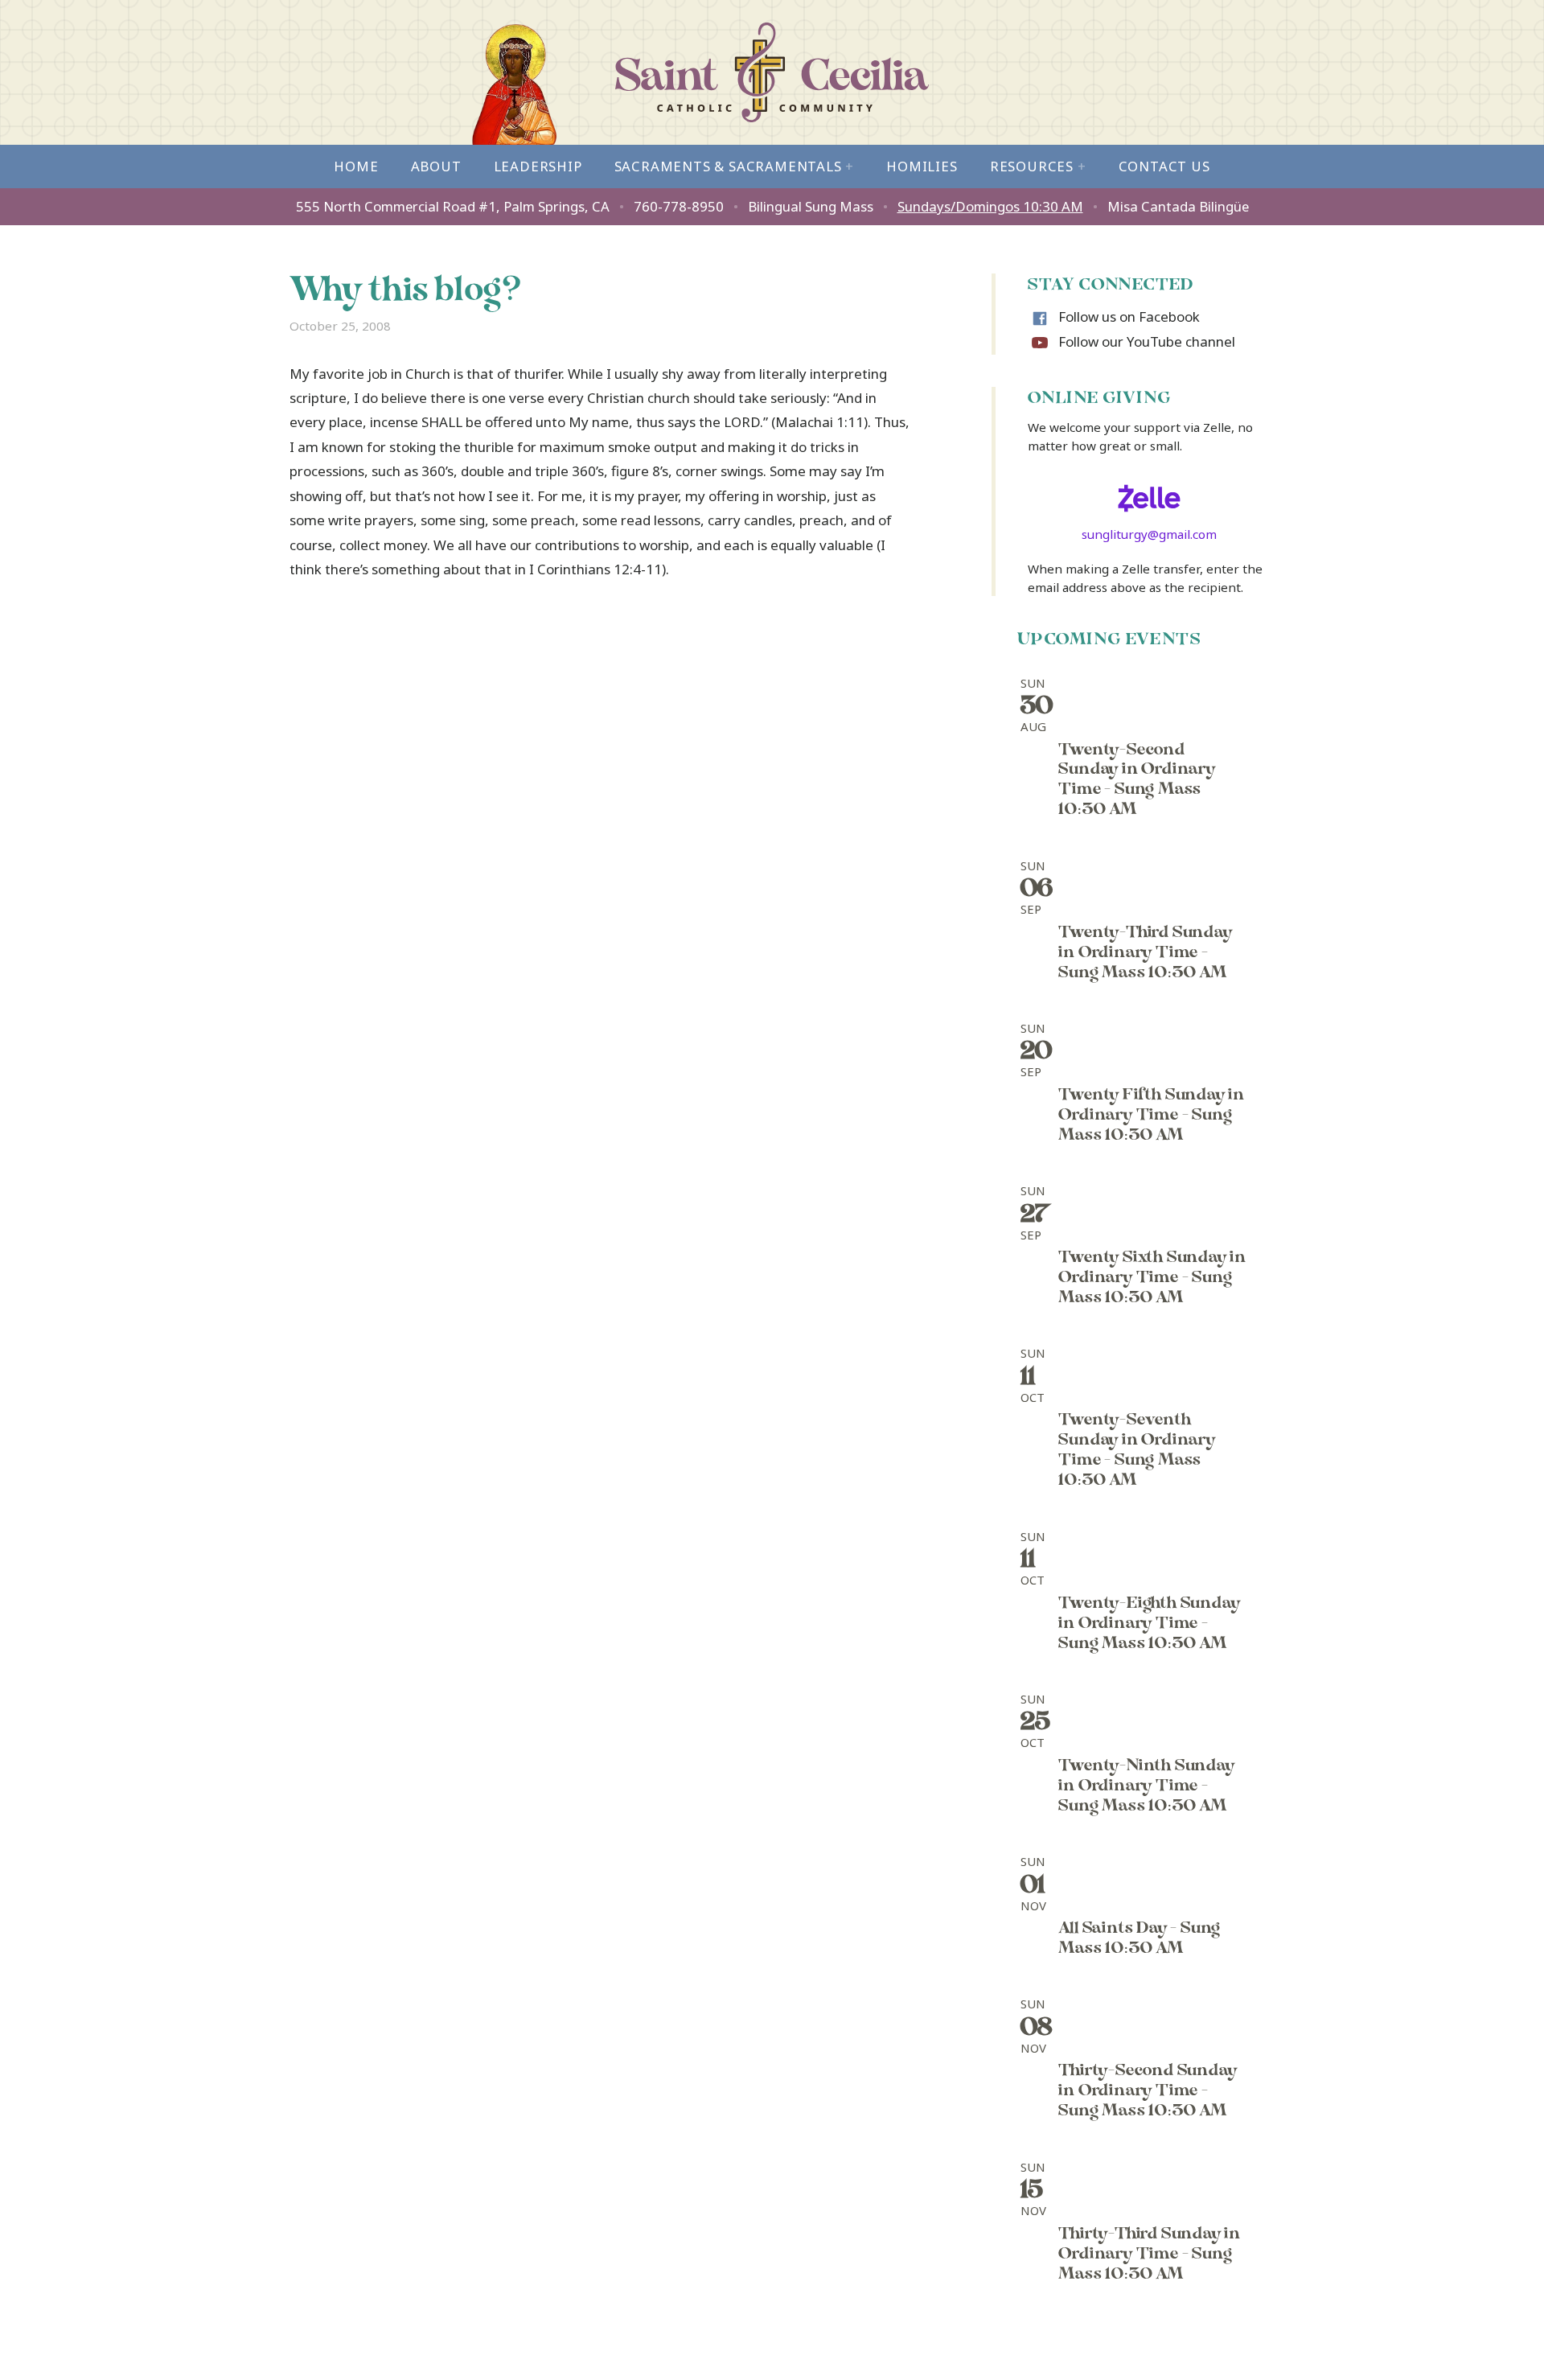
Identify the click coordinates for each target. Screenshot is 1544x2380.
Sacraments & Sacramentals (735, 166)
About (436, 166)
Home (356, 166)
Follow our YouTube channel (1147, 341)
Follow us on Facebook (1129, 317)
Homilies (922, 166)
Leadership (538, 166)
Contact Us (1164, 166)
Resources (1038, 166)
